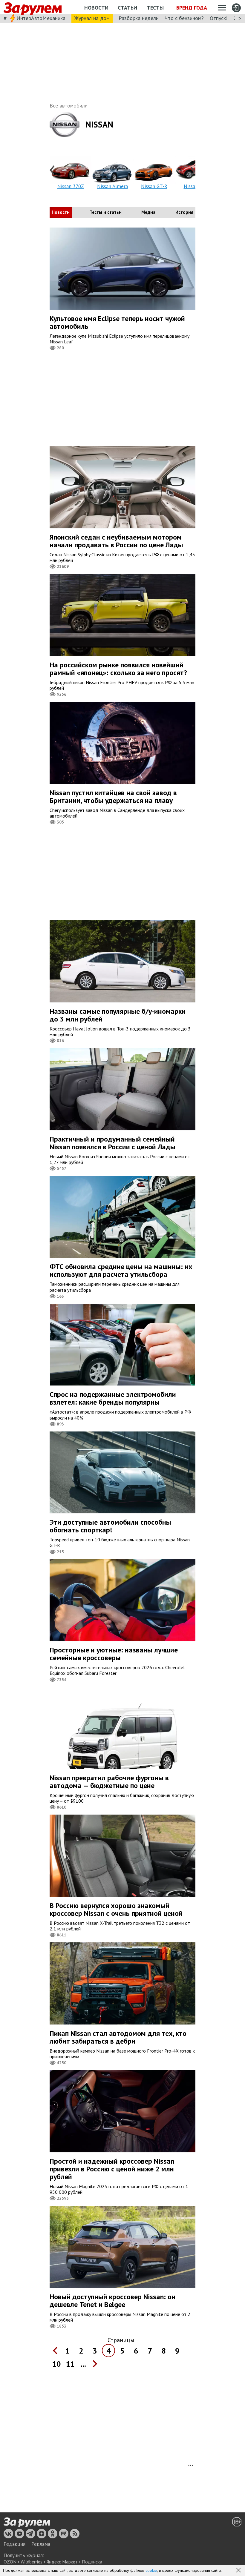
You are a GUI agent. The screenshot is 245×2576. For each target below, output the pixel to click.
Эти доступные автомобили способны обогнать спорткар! (110, 1526)
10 (56, 2364)
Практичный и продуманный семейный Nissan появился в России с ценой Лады (112, 1143)
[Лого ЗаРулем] (33, 7)
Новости (96, 8)
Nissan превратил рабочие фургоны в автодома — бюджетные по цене (109, 1782)
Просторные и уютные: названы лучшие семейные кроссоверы (114, 1654)
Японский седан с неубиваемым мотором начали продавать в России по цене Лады (116, 541)
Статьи (127, 8)
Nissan (99, 124)
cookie (151, 2570)
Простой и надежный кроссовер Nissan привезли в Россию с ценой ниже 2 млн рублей (112, 2169)
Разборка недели (139, 18)
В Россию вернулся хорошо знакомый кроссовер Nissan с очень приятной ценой (116, 1909)
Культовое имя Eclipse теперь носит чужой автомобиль (117, 322)
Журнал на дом (92, 18)
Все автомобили (69, 106)
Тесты (155, 8)
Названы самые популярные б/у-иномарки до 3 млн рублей (118, 1015)
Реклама (41, 2544)
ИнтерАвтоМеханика (41, 18)
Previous (53, 171)
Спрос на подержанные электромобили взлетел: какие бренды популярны (113, 1398)
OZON (10, 2562)
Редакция (14, 2544)
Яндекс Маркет (62, 2562)
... (83, 2364)
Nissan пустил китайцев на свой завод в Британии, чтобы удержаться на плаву (113, 797)
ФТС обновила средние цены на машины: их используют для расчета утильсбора (121, 1270)
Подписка (92, 2562)
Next (192, 171)
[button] (239, 2571)
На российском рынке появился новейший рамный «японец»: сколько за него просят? (118, 669)
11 (70, 2364)
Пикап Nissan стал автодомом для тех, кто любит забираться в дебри (118, 2037)
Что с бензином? (184, 18)
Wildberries (32, 2562)
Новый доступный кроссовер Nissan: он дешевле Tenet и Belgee (112, 2301)
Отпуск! (219, 18)
